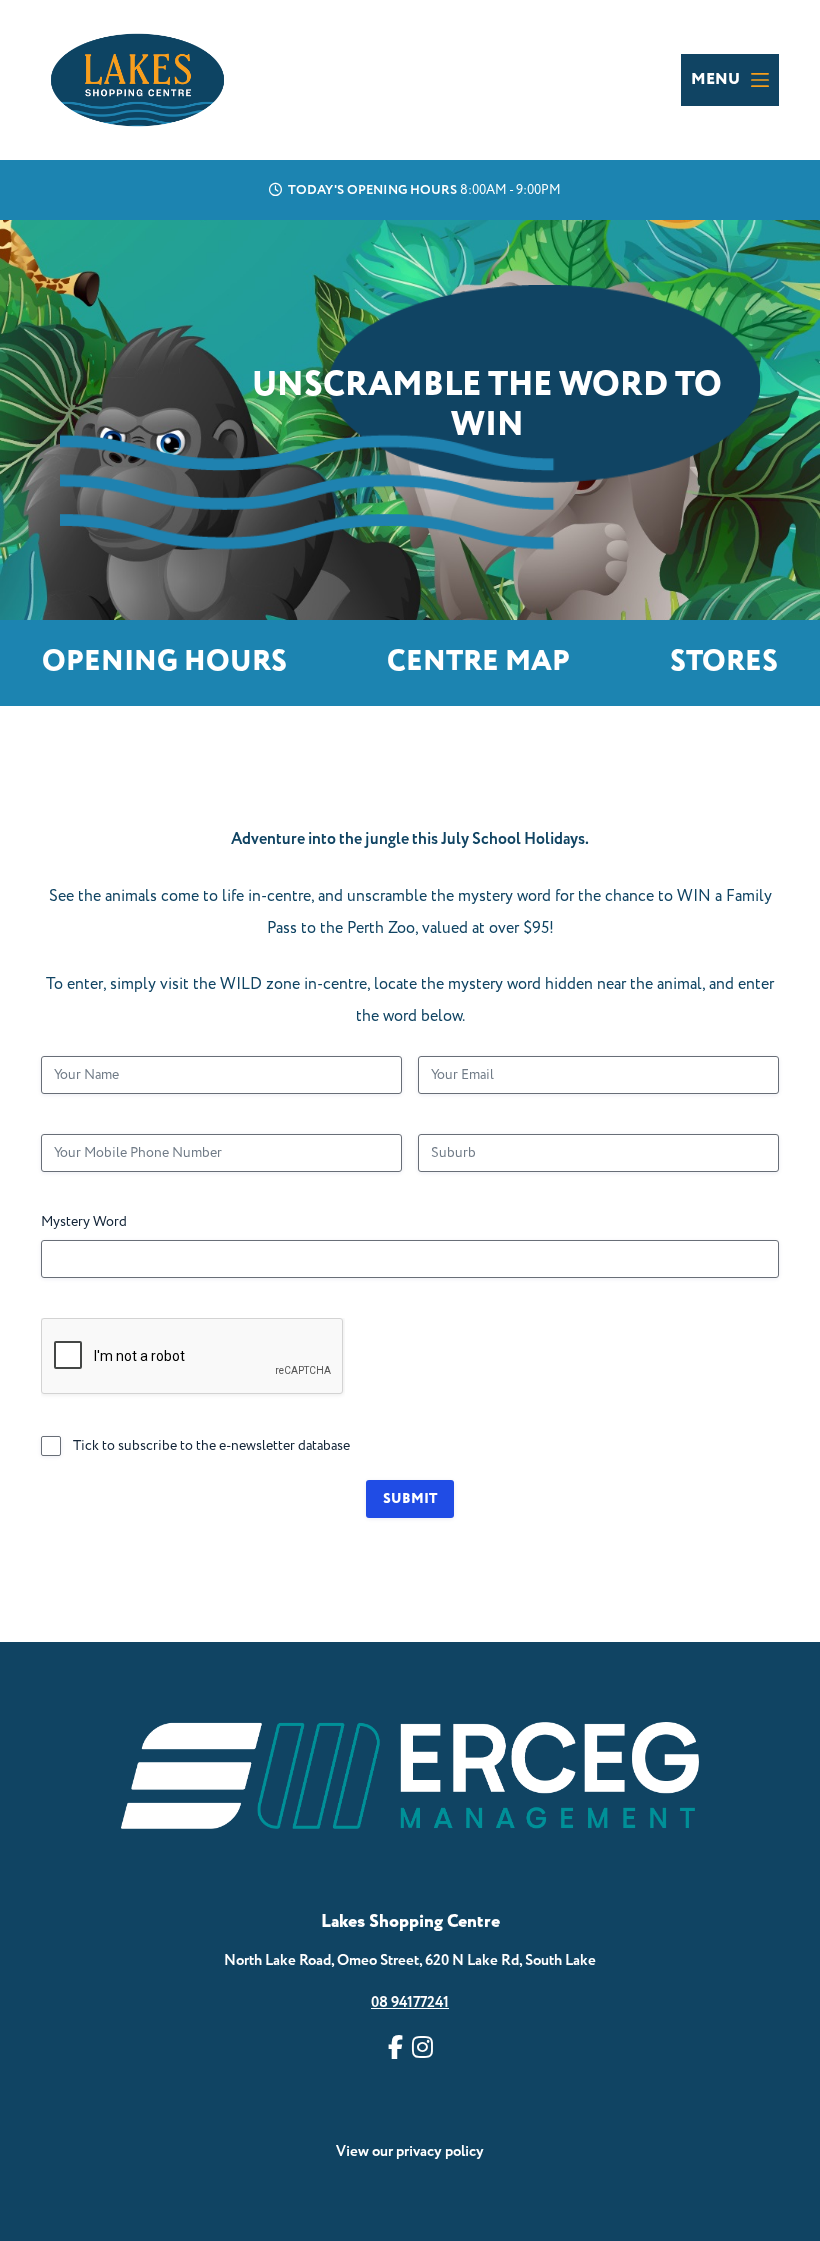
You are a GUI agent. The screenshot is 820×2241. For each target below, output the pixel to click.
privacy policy (440, 2151)
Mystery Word (84, 1221)
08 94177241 (410, 2002)
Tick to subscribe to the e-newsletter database (211, 1445)
